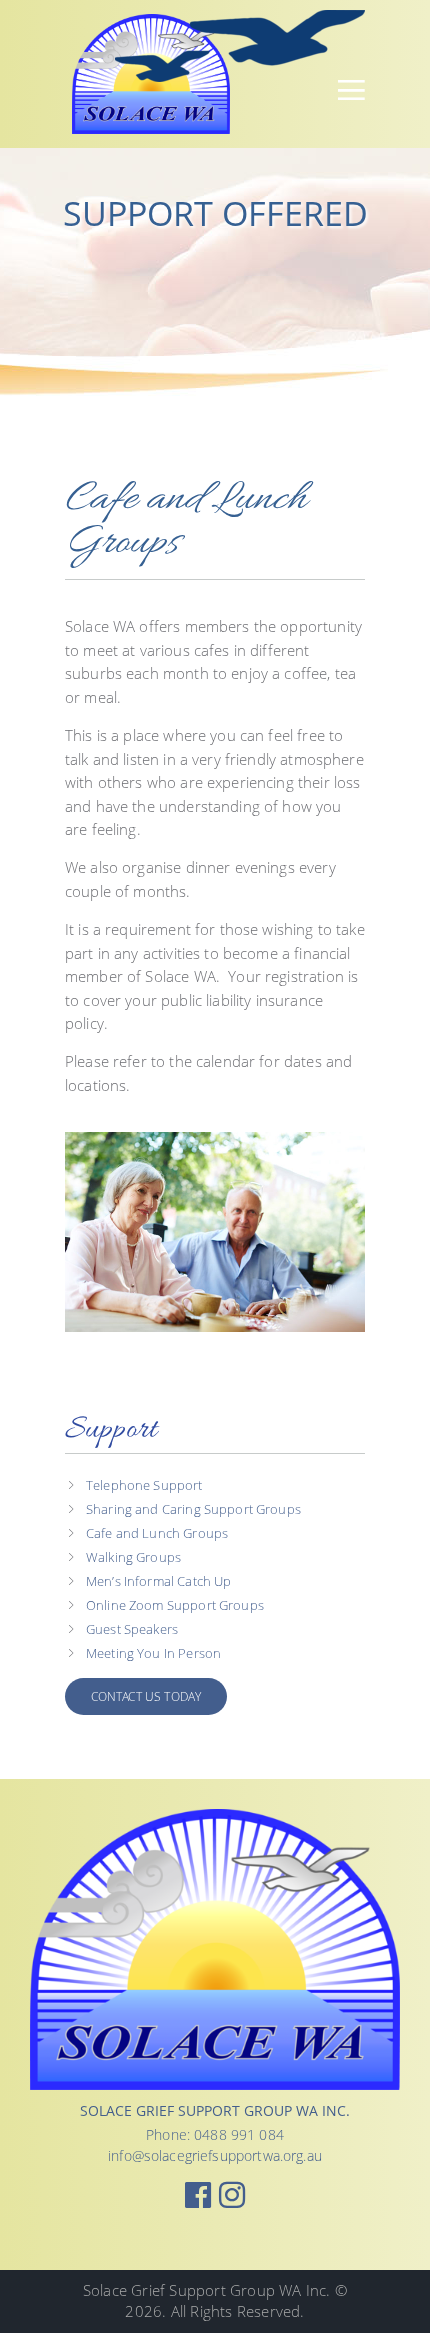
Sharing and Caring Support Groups (193, 1509)
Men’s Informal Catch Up (158, 1581)
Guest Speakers (132, 1629)
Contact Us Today (146, 1696)
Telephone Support (144, 1485)
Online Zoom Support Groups (175, 1605)
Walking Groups (133, 1557)
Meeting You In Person (153, 1653)
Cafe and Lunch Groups (157, 1533)
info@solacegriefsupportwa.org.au (215, 2155)
